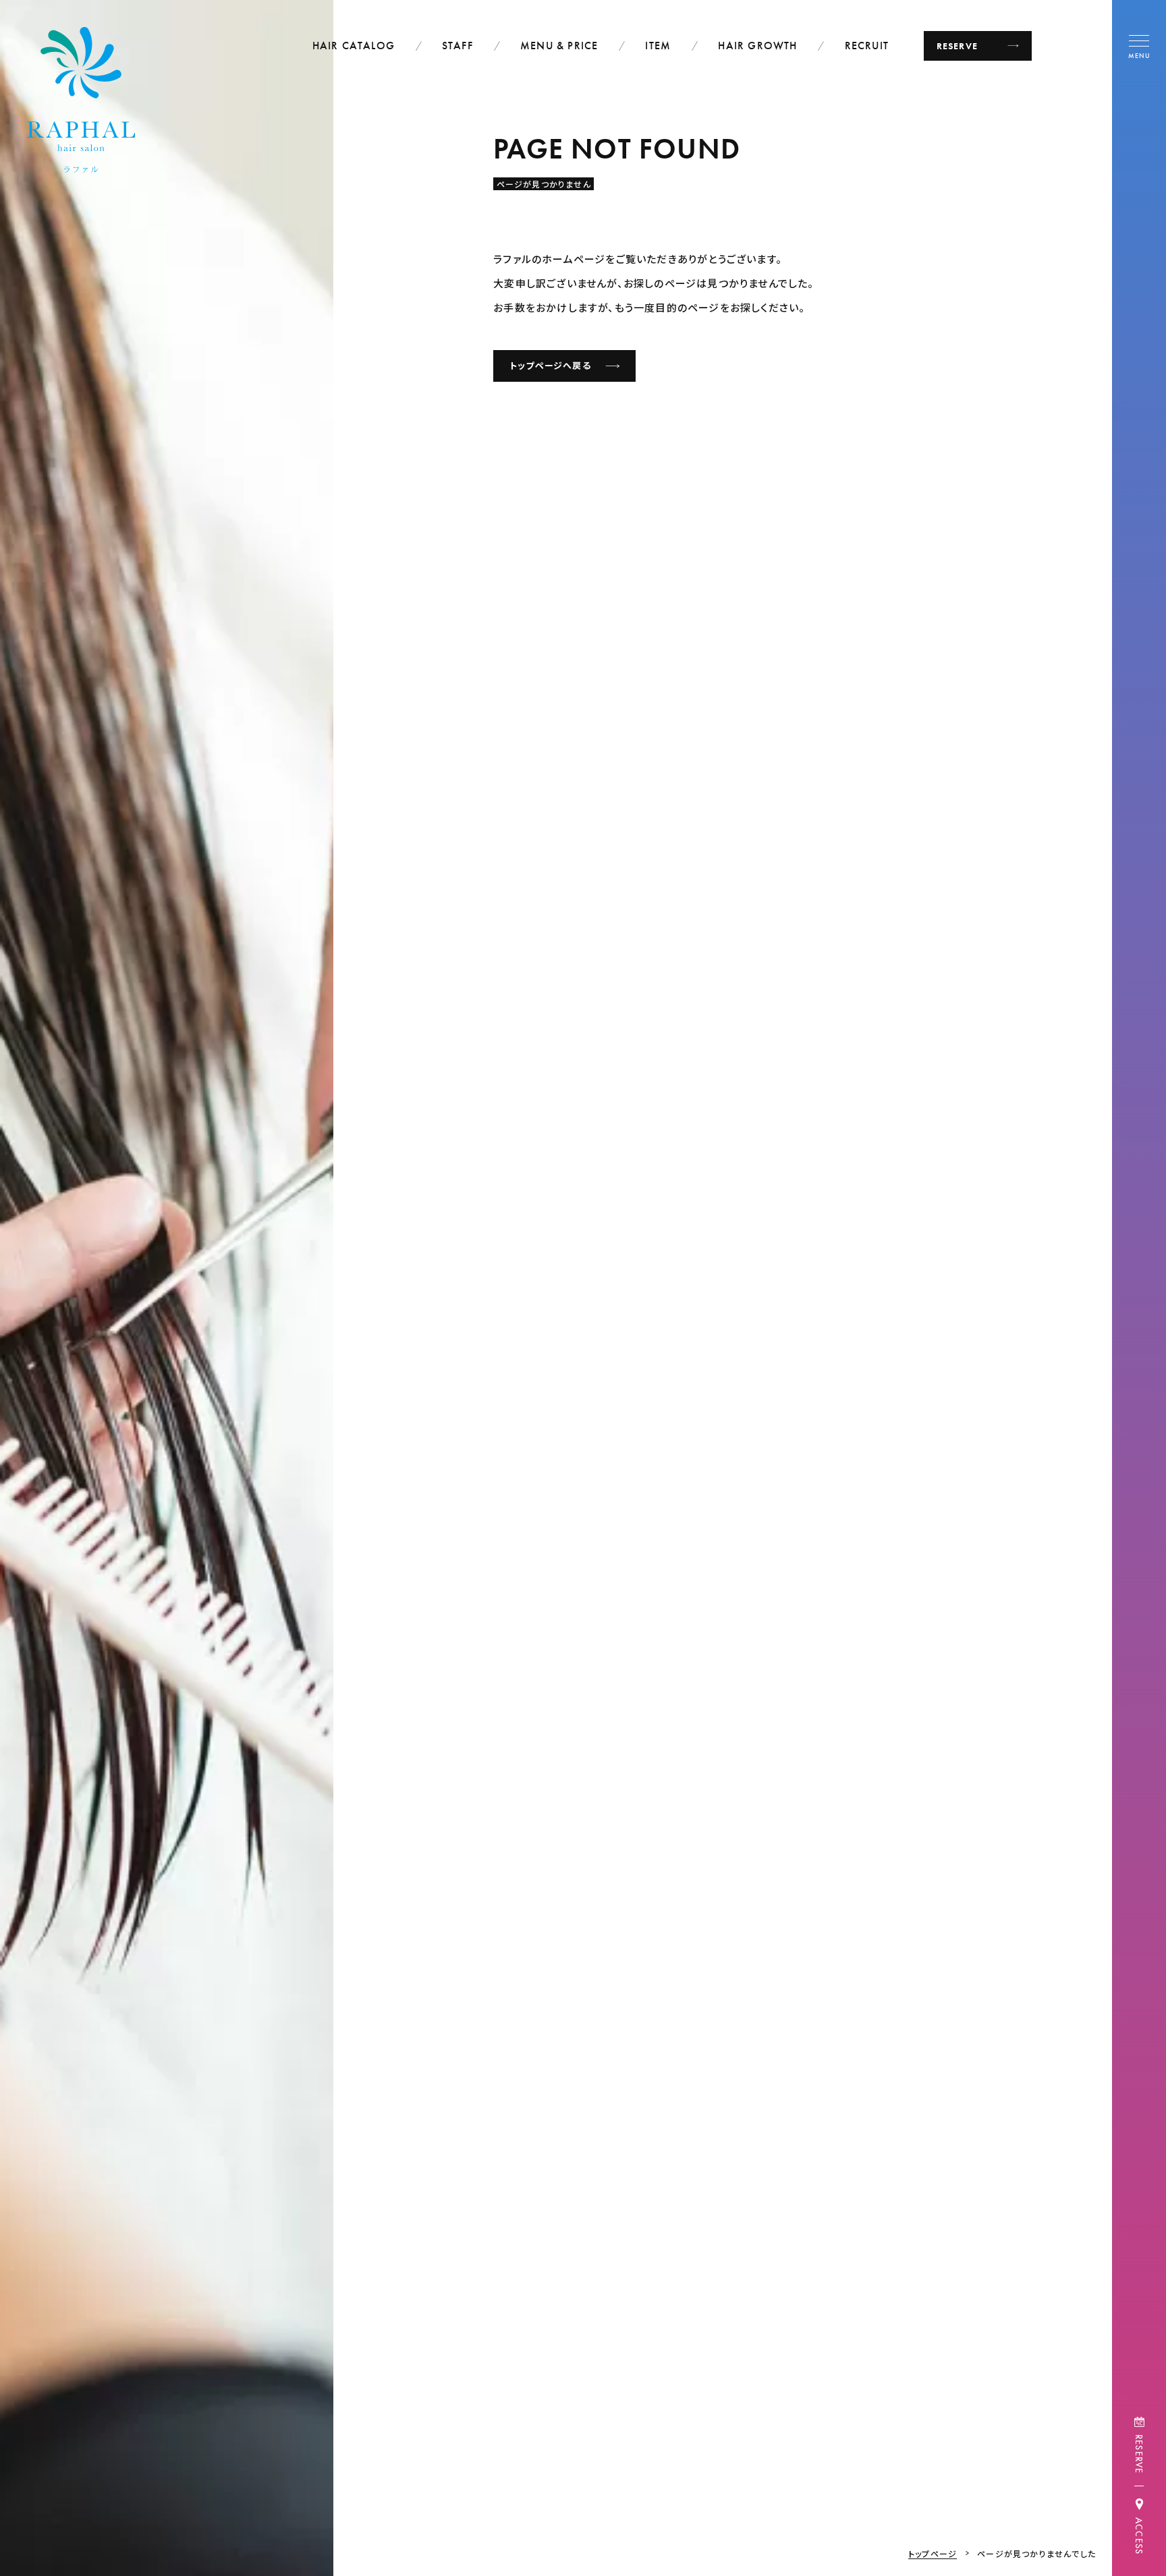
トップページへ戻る (550, 366)
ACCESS (1139, 2536)
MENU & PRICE (559, 46)
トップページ (933, 2553)
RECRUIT (867, 46)
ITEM (658, 46)
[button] (1139, 46)
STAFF (457, 46)
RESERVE (1139, 2454)
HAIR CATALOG (354, 46)
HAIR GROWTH (757, 46)
